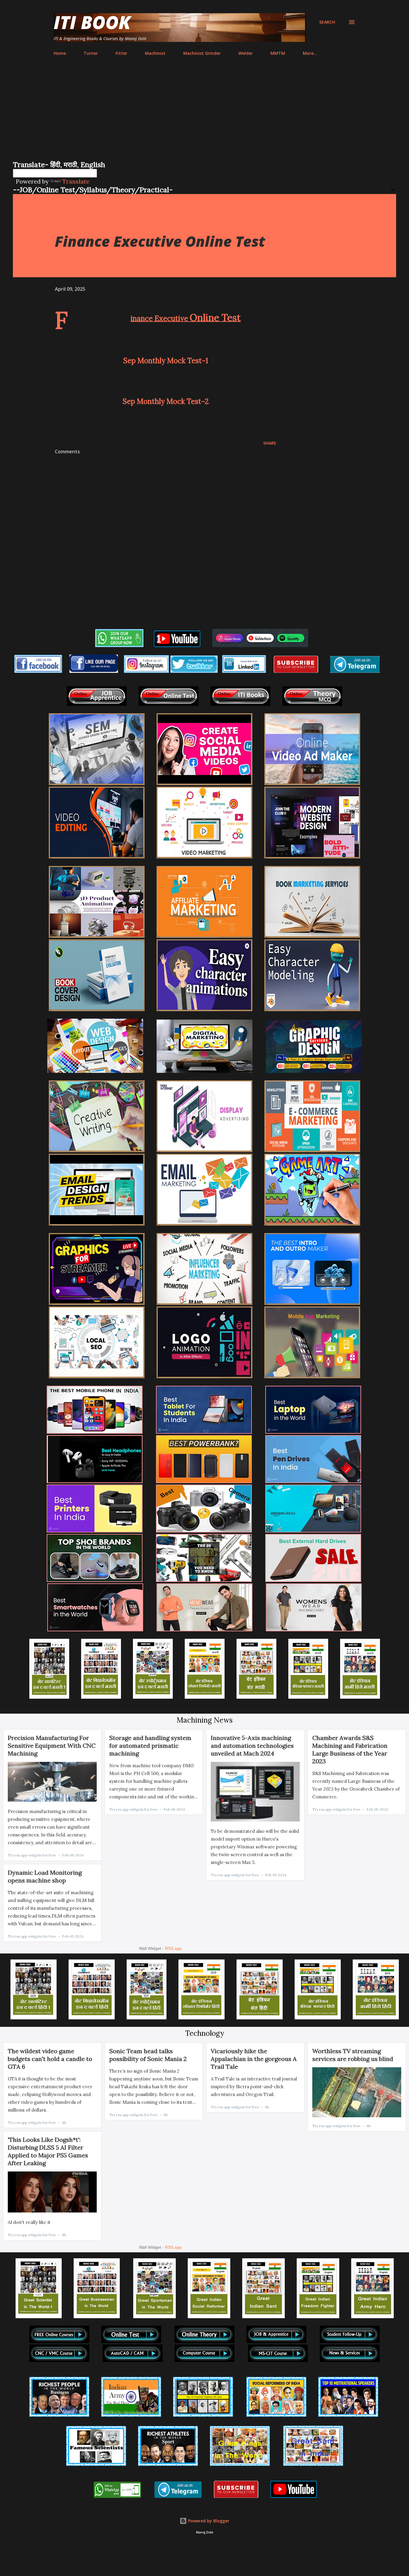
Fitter (121, 53)
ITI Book (92, 22)
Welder (246, 53)
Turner (91, 53)
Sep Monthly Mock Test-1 (166, 361)
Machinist (155, 53)
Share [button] (270, 443)
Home (60, 53)
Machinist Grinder (202, 53)
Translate (76, 181)
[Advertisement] (205, 115)
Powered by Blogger (208, 2521)
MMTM (278, 53)
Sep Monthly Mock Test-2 (166, 401)
